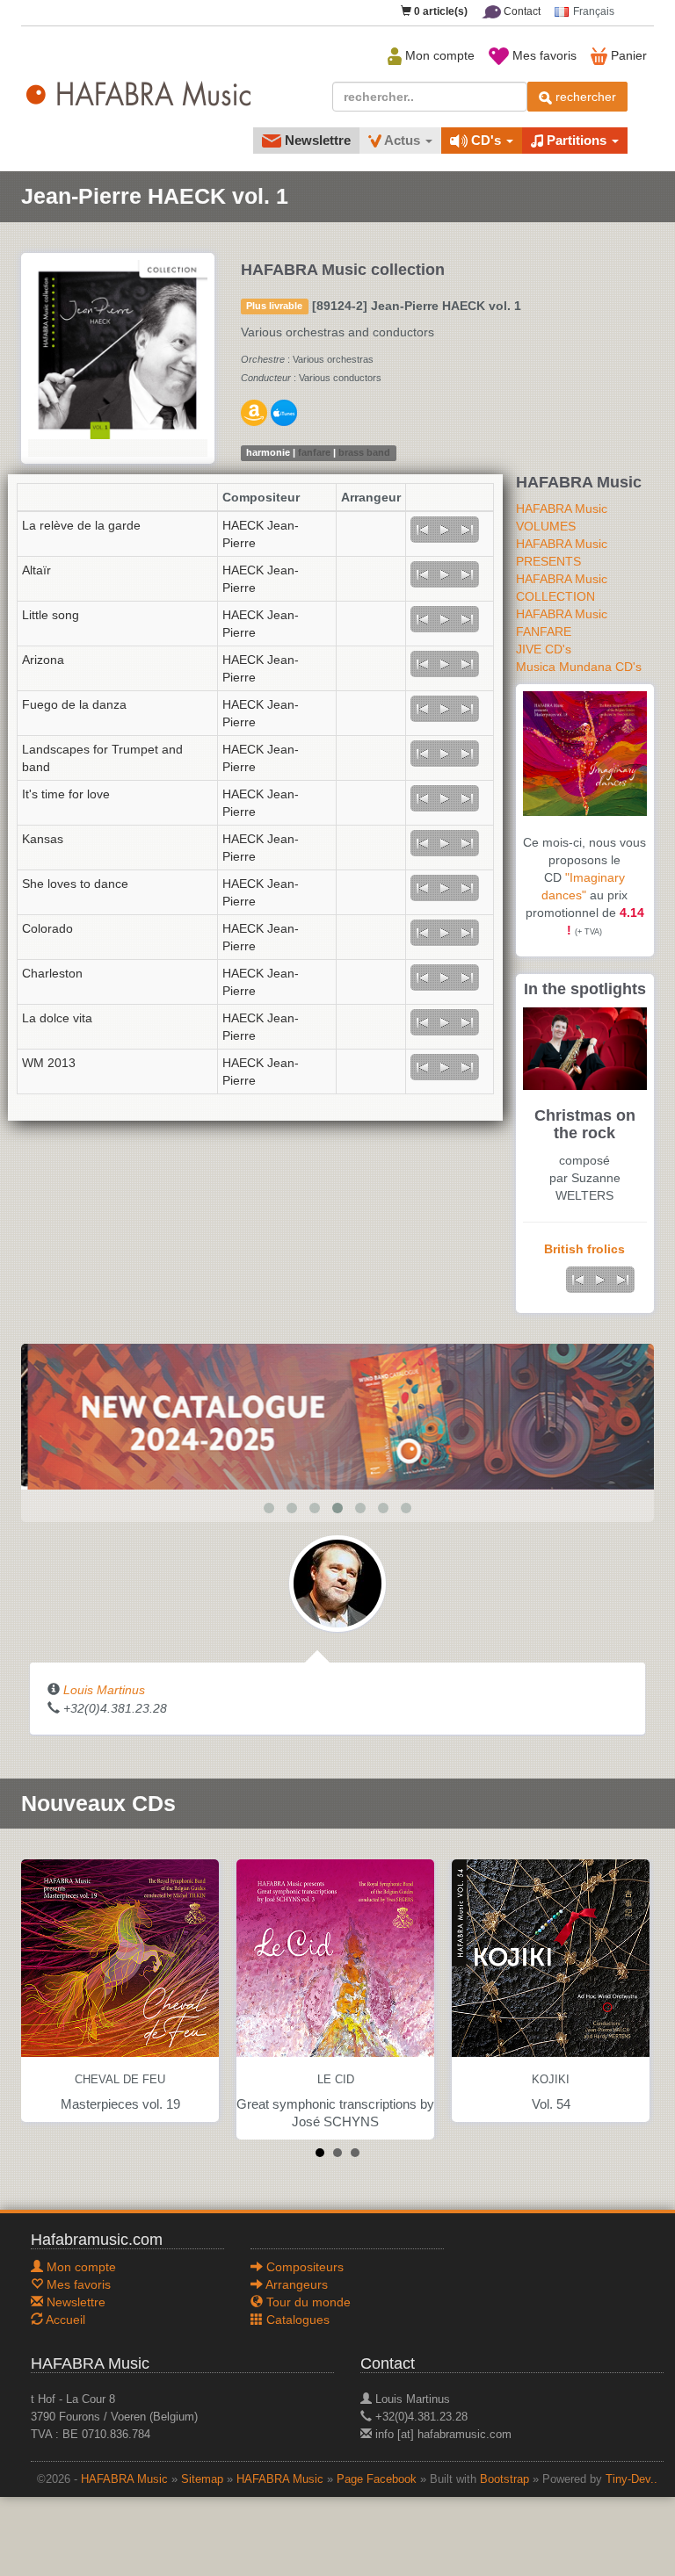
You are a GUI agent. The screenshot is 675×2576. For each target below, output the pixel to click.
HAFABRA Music (124, 2479)
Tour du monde (307, 2302)
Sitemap (202, 2479)
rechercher (584, 97)
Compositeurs (303, 2267)
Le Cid (336, 2080)
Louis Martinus (104, 1690)
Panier (627, 55)
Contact (521, 11)
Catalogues (296, 2320)
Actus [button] (403, 140)
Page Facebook (377, 2479)
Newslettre (316, 140)
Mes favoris (543, 55)
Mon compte (438, 55)
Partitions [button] (577, 140)
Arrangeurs (295, 2284)
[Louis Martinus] (337, 1582)
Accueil (64, 2320)
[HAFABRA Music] (337, 1415)
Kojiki (551, 2080)
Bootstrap (504, 2479)
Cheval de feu (120, 2080)
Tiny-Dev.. (631, 2479)
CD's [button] (486, 140)
